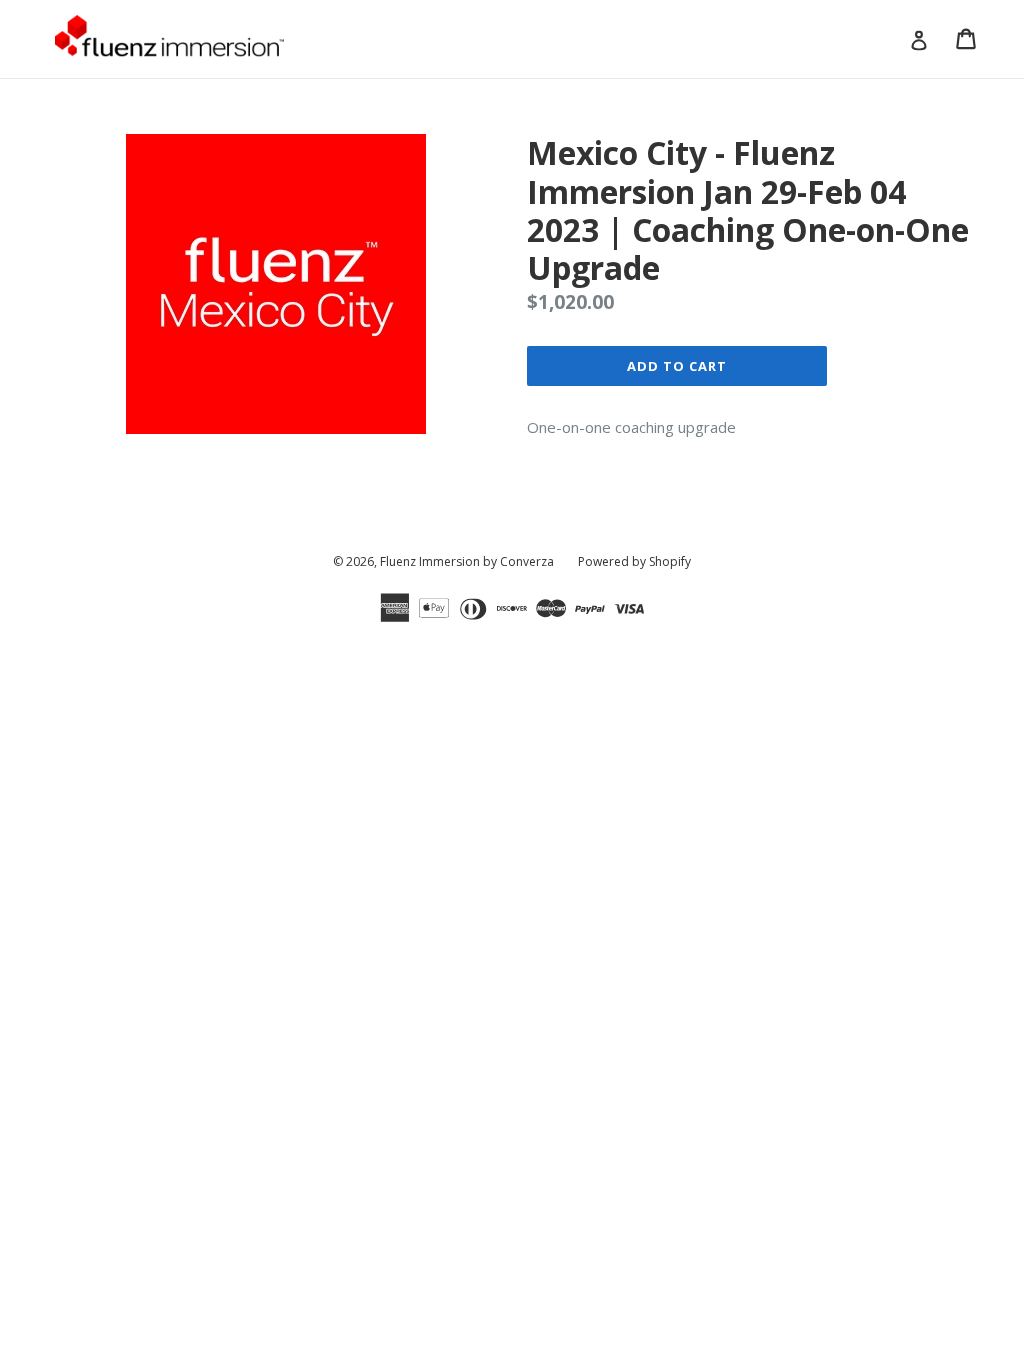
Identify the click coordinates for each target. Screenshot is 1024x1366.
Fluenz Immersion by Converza (467, 561)
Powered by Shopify (634, 561)
